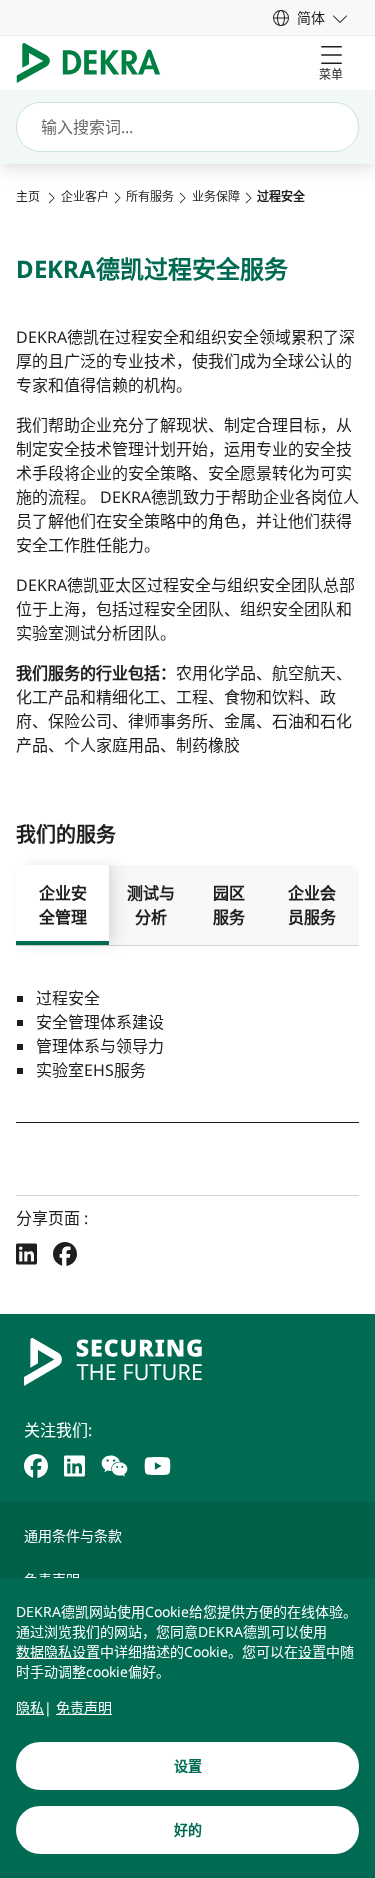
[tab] (62, 905)
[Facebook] (65, 1253)
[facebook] (36, 1464)
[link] (310, 17)
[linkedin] (74, 1464)
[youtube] (157, 1464)
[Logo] (96, 63)
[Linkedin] (26, 1253)
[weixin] (114, 1464)
